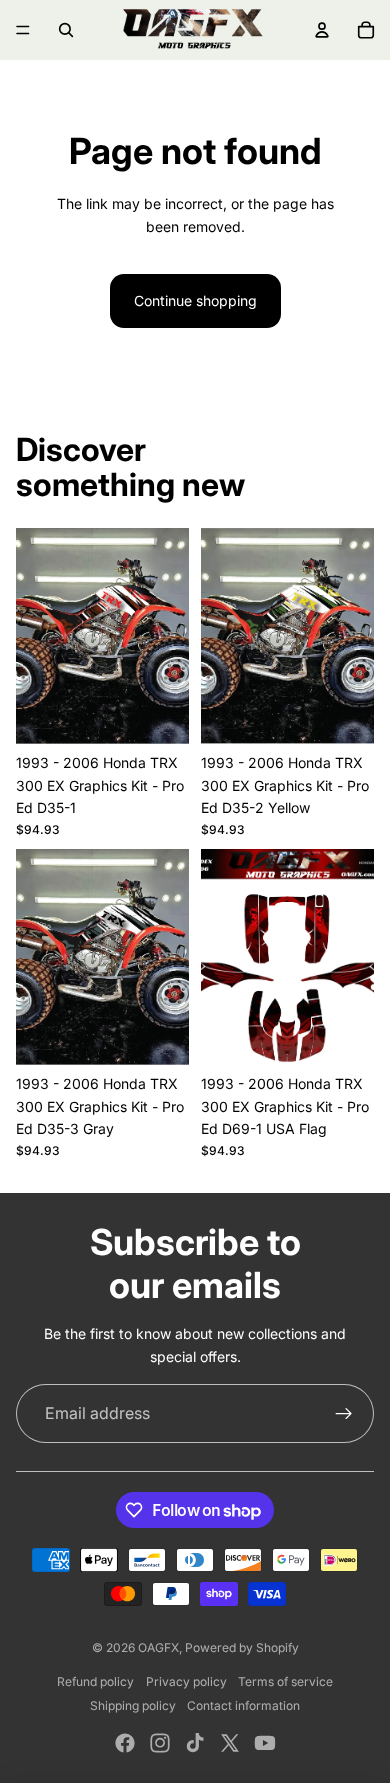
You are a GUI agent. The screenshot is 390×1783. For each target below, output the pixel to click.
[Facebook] (125, 1743)
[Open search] (66, 30)
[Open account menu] (322, 30)
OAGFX (158, 1647)
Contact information (243, 1705)
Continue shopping (195, 300)
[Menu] (23, 30)
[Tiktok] (195, 1743)
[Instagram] (160, 1743)
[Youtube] (265, 1743)
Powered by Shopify (242, 1647)
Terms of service (285, 1681)
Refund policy (95, 1681)
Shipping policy (133, 1705)
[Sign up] (344, 1414)
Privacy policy (186, 1681)
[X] (230, 1743)
